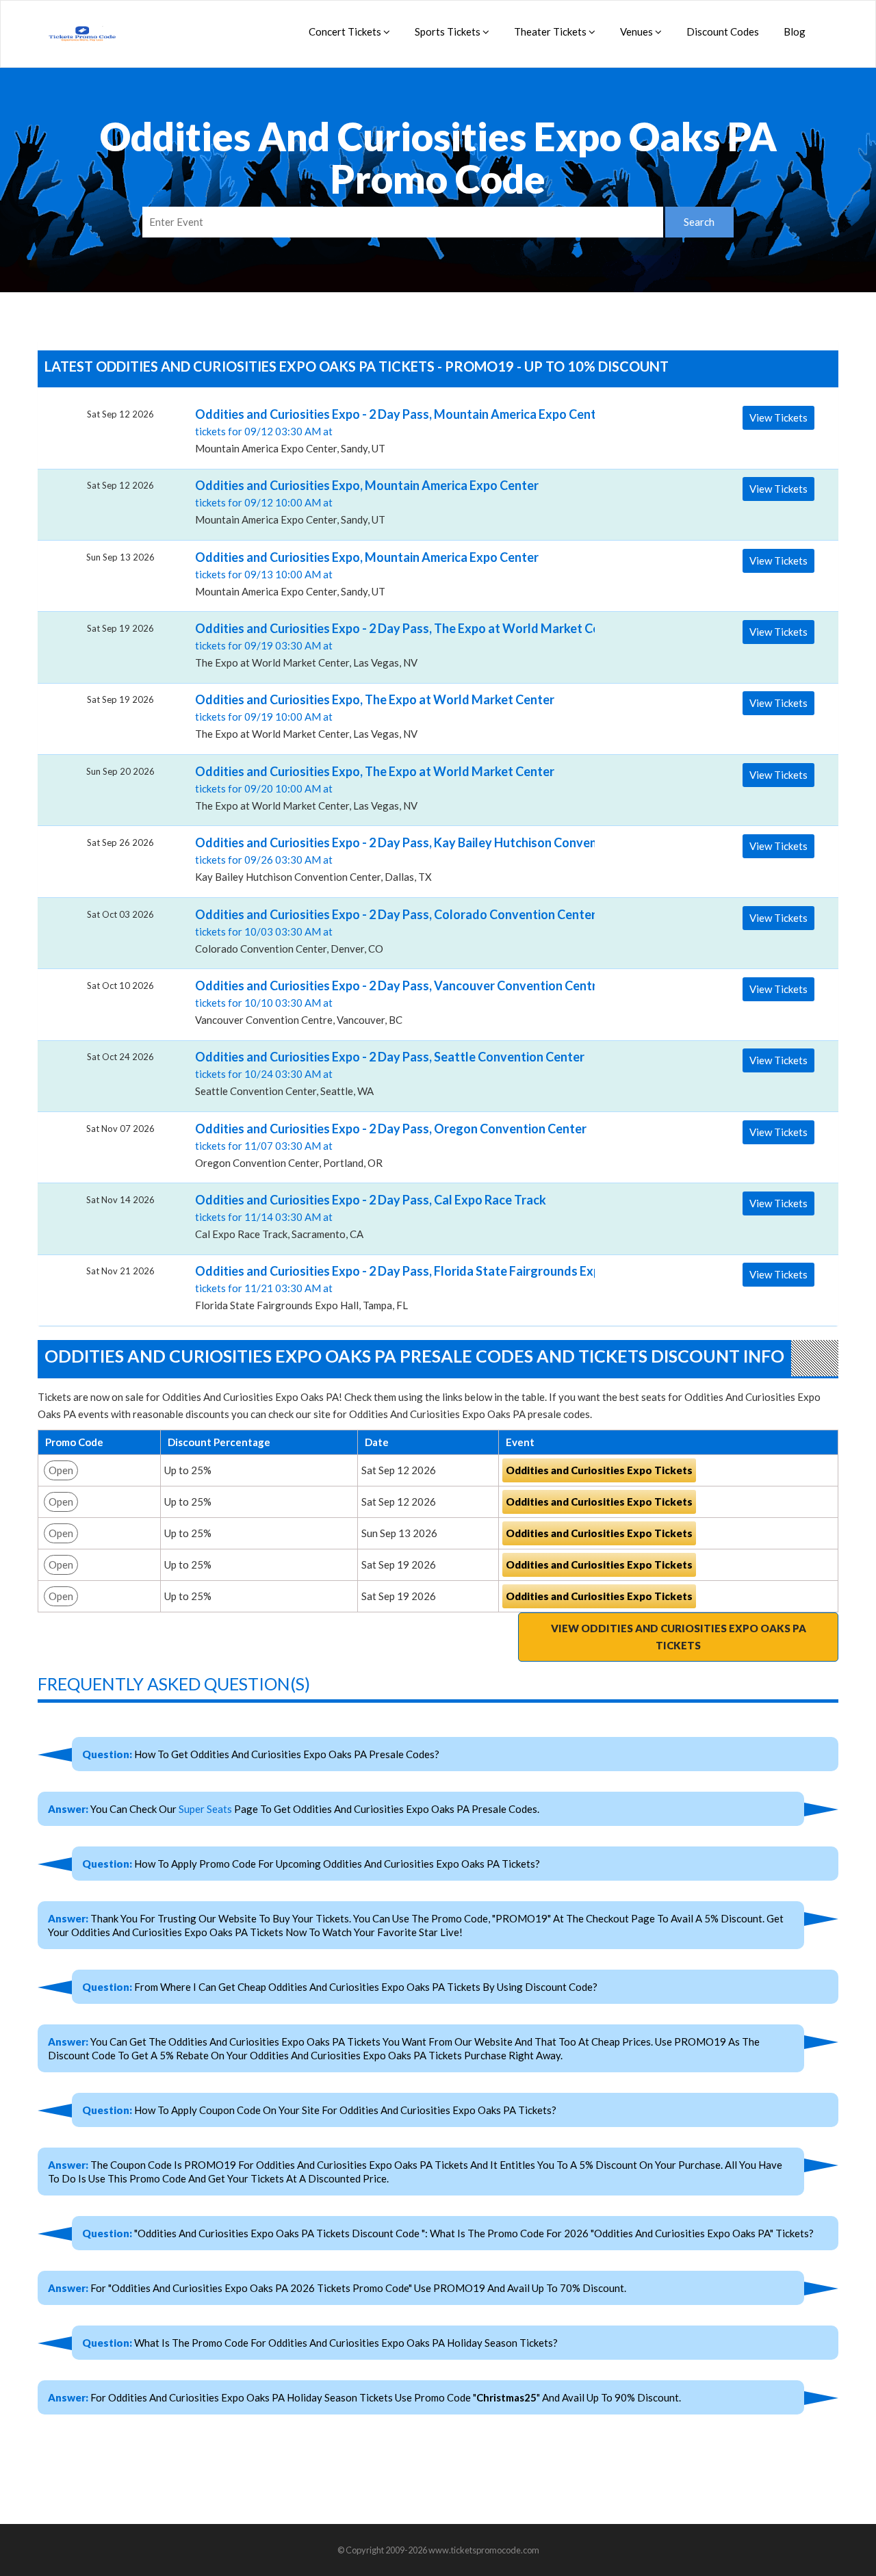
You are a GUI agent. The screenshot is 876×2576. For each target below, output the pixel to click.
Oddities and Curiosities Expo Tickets (599, 1470)
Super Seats (205, 1809)
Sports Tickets (449, 31)
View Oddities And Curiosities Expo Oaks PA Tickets (679, 1637)
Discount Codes (723, 31)
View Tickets (778, 417)
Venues (637, 31)
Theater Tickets (551, 31)
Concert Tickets (346, 31)
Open (61, 1470)
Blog (795, 31)
